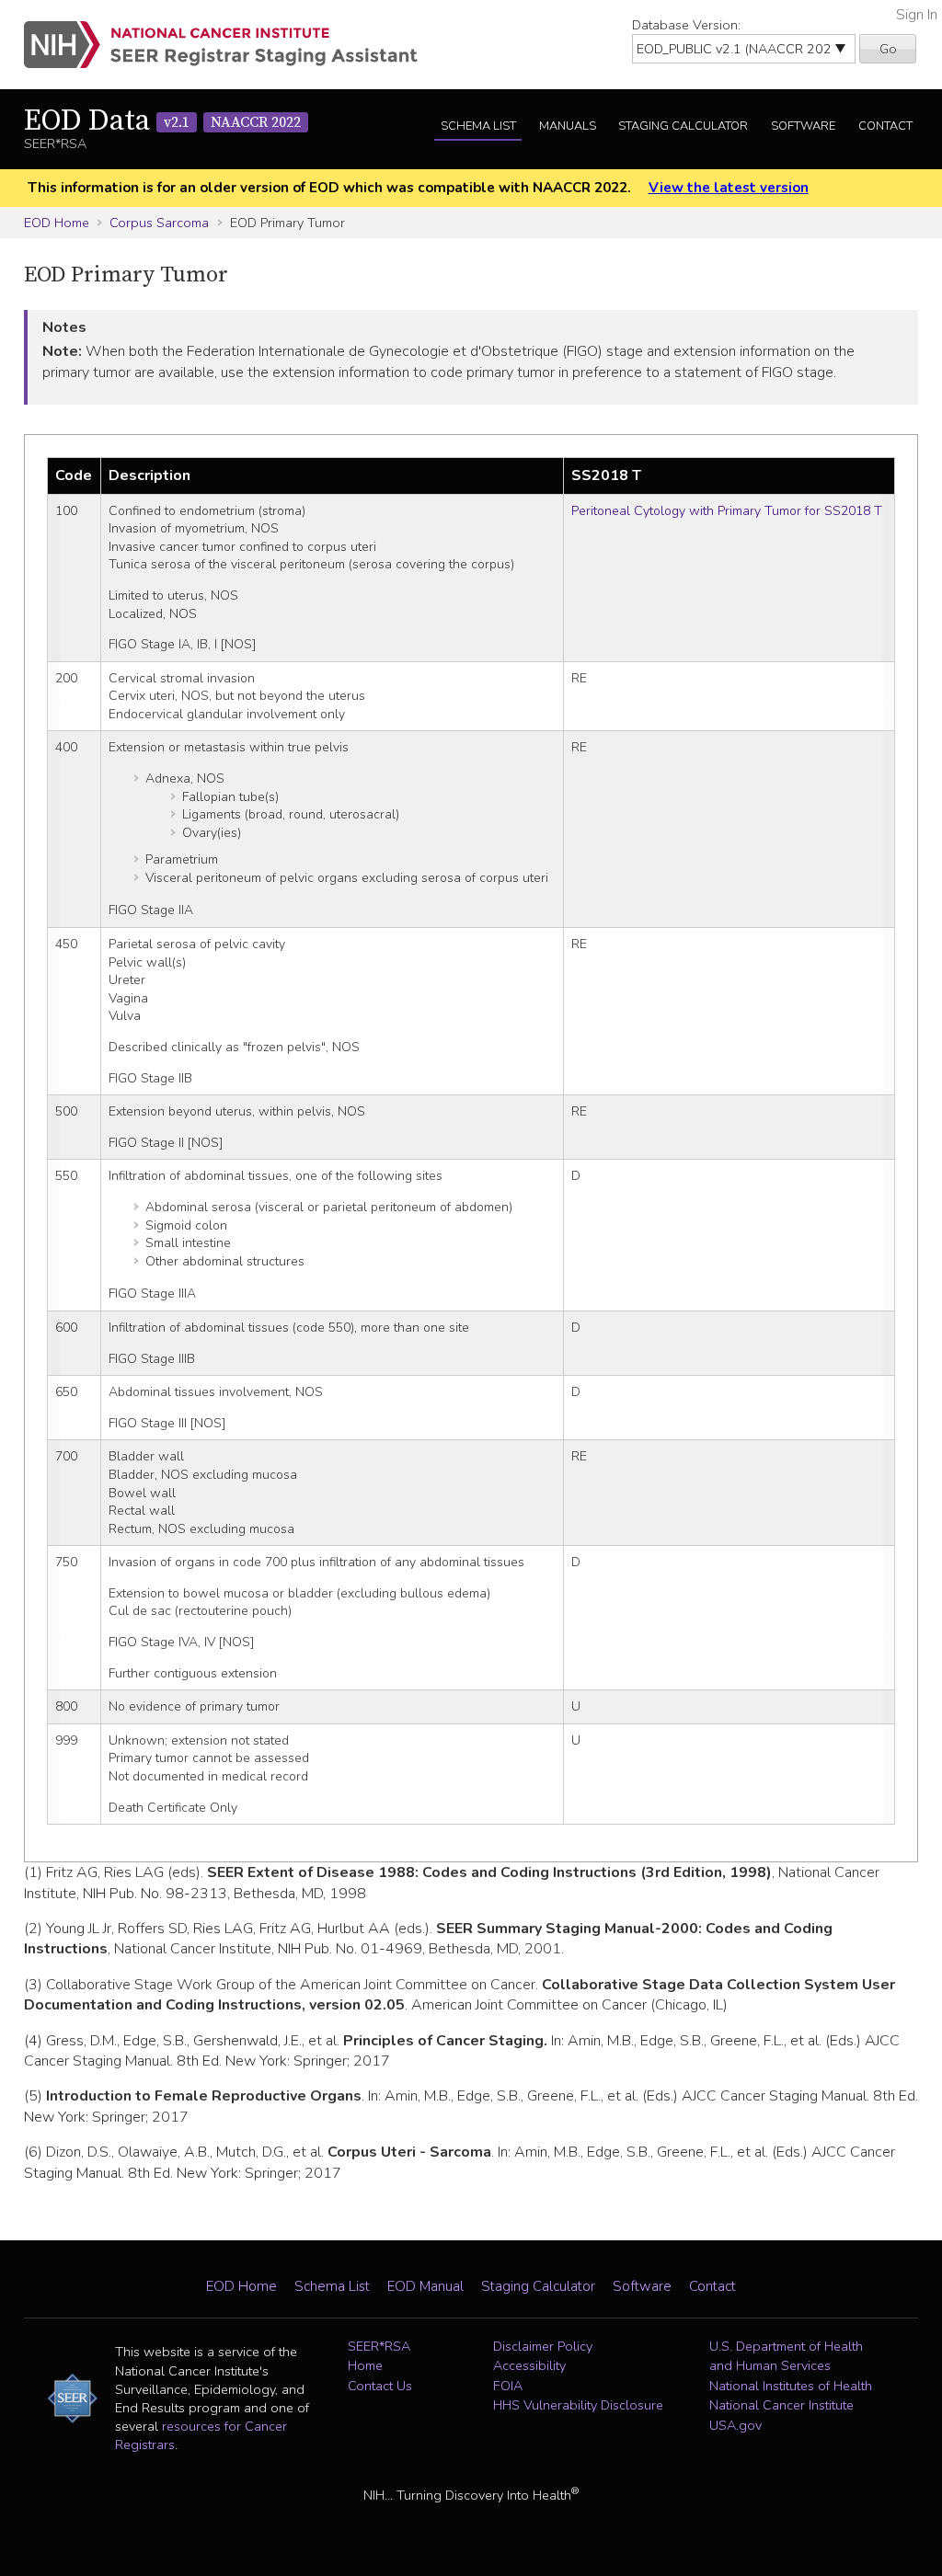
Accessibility (529, 2365)
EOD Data (162, 121)
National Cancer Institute (781, 2405)
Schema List (478, 126)
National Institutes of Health (791, 2386)
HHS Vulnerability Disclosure (578, 2405)
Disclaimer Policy (543, 2346)
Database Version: (686, 25)
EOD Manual (425, 2286)
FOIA (508, 2386)
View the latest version (729, 188)
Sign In (917, 15)
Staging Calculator (683, 126)
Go (888, 49)
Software (803, 126)
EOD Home (57, 223)
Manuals (568, 126)
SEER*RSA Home (379, 2356)
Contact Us (380, 2386)
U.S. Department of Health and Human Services (786, 2356)
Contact (885, 126)
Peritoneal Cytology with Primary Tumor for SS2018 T (727, 511)
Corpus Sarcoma (159, 223)
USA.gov (735, 2425)
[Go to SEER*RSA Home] (231, 45)
